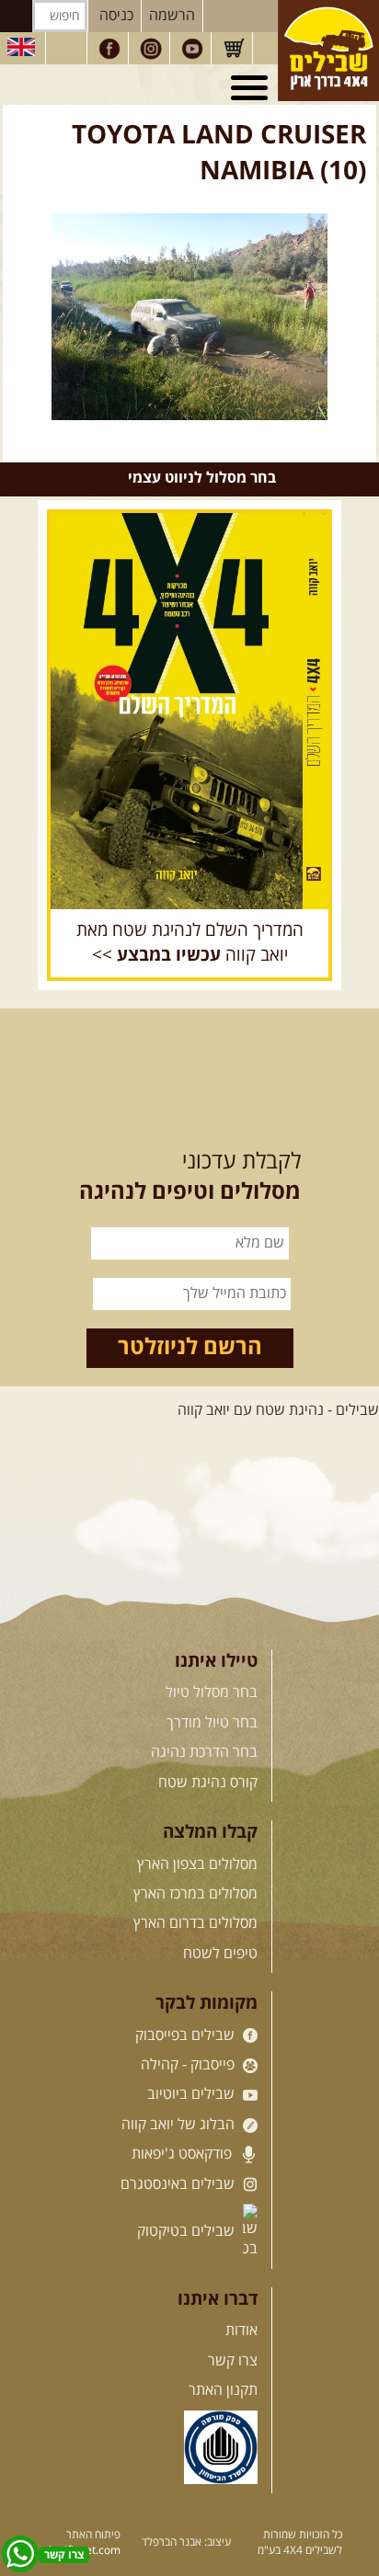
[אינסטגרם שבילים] (151, 49)
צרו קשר (233, 2361)
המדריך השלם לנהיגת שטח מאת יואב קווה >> (190, 943)
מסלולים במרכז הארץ (195, 1894)
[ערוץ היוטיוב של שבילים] (192, 49)
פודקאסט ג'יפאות (184, 2154)
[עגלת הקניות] (234, 49)
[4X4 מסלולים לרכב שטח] (189, 711)
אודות (241, 2331)
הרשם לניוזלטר (190, 1348)
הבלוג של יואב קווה (180, 2125)
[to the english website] (21, 47)
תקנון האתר (223, 2390)
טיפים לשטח (220, 1954)
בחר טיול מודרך (212, 1723)
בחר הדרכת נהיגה (204, 1752)
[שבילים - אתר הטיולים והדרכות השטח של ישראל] (328, 51)
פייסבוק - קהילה (189, 2065)
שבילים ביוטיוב (193, 2094)
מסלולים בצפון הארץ (197, 1864)
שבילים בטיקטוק (188, 2231)
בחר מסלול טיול (212, 1693)
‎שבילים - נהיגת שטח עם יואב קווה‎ (278, 1410)
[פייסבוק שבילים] (109, 49)
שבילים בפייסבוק (187, 2035)
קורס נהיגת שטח (208, 1783)
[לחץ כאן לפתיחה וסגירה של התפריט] (252, 88)
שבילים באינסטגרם (179, 2184)
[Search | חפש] (16, 16)
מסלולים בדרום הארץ (195, 1923)
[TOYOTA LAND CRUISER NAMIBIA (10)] (189, 317)
